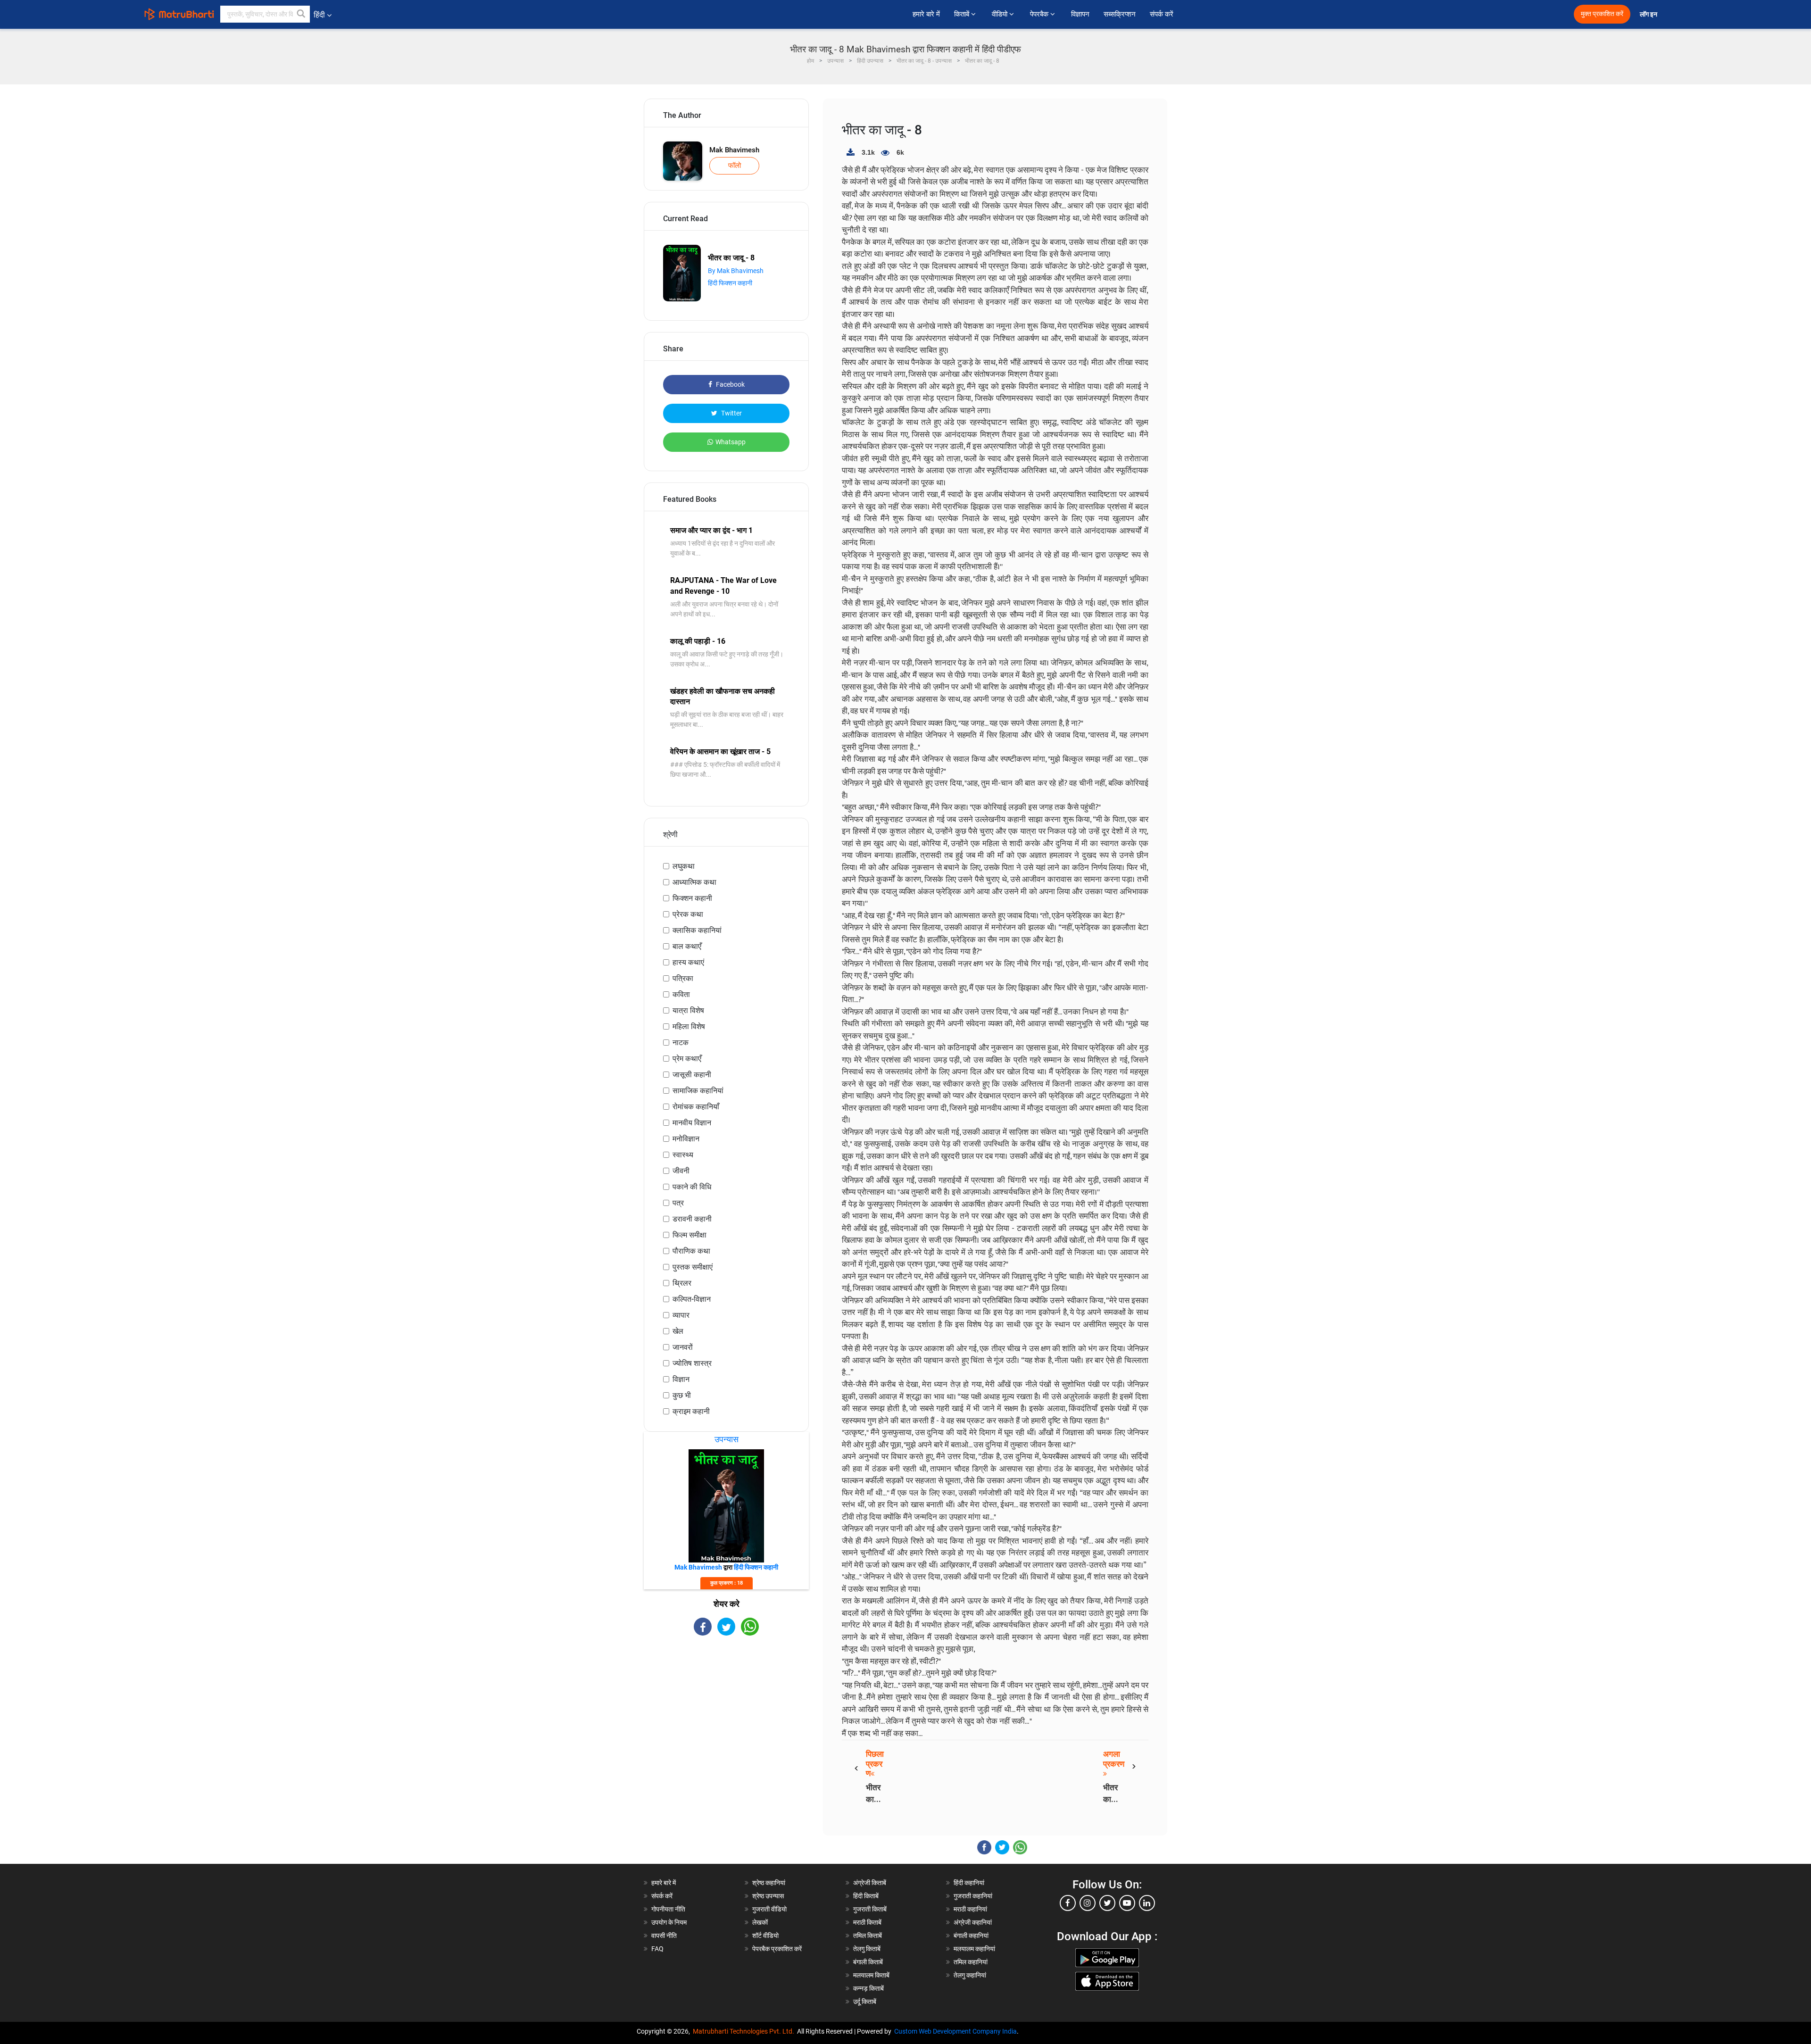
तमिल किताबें (868, 1936)
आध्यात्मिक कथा (694, 882)
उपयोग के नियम (669, 1922)
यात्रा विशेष (688, 1010)
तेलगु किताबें (867, 1949)
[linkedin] (1147, 1903)
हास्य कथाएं (688, 962)
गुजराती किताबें (870, 1909)
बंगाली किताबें (868, 1962)
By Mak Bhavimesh (736, 271)
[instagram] (1088, 1903)
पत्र (678, 1203)
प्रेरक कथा (688, 914)
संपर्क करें (1162, 14)
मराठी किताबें (867, 1922)
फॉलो (735, 166)
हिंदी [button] (319, 15)
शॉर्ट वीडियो (765, 1936)
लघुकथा (684, 866)
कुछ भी (682, 1395)
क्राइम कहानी (691, 1411)
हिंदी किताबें (866, 1896)
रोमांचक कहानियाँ (696, 1107)
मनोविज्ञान (686, 1139)
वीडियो (1001, 14)
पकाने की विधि (692, 1187)
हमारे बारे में (926, 14)
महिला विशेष (689, 1026)
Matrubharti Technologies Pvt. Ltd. (745, 2031)
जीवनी (681, 1171)
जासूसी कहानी (692, 1075)
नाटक (681, 1043)
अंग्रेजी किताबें (870, 1883)
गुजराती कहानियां (973, 1896)
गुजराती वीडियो (769, 1909)
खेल (678, 1331)
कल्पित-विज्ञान (692, 1299)
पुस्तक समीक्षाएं (693, 1267)
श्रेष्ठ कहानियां (769, 1883)
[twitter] (1107, 1903)
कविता (681, 994)
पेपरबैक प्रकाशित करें (777, 1949)
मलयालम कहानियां (974, 1949)
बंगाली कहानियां (971, 1936)
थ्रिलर (682, 1283)
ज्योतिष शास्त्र (692, 1363)
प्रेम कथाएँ (687, 1059)
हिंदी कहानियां (969, 1883)
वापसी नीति (664, 1936)
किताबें (963, 14)
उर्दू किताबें (865, 2002)
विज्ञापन (1080, 14)
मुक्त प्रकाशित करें (1602, 14)
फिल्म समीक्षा (690, 1235)
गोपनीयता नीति (668, 1909)
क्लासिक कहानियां (697, 930)
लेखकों (760, 1922)
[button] (301, 14)
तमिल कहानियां (971, 1962)
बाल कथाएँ (687, 946)
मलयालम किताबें (871, 1975)
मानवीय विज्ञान (692, 1123)
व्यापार (681, 1315)
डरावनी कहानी (692, 1219)
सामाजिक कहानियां (698, 1091)
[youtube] (1127, 1903)
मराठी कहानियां (970, 1909)
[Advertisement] (726, 1718)
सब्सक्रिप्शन (1120, 14)
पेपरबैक (1040, 14)
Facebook (730, 384)
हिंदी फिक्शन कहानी (730, 283)
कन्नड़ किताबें (868, 1988)
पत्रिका (683, 978)
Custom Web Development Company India (955, 2031)
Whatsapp (731, 442)
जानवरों (683, 1347)
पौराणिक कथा (691, 1251)
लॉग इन (1649, 14)
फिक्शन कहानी (692, 898)
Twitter (731, 413)
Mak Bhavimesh (734, 150)
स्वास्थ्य (683, 1155)
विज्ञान (681, 1379)
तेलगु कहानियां (970, 1975)
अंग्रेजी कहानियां (973, 1922)
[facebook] (1068, 1903)
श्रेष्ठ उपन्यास (768, 1896)
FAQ (657, 1949)
